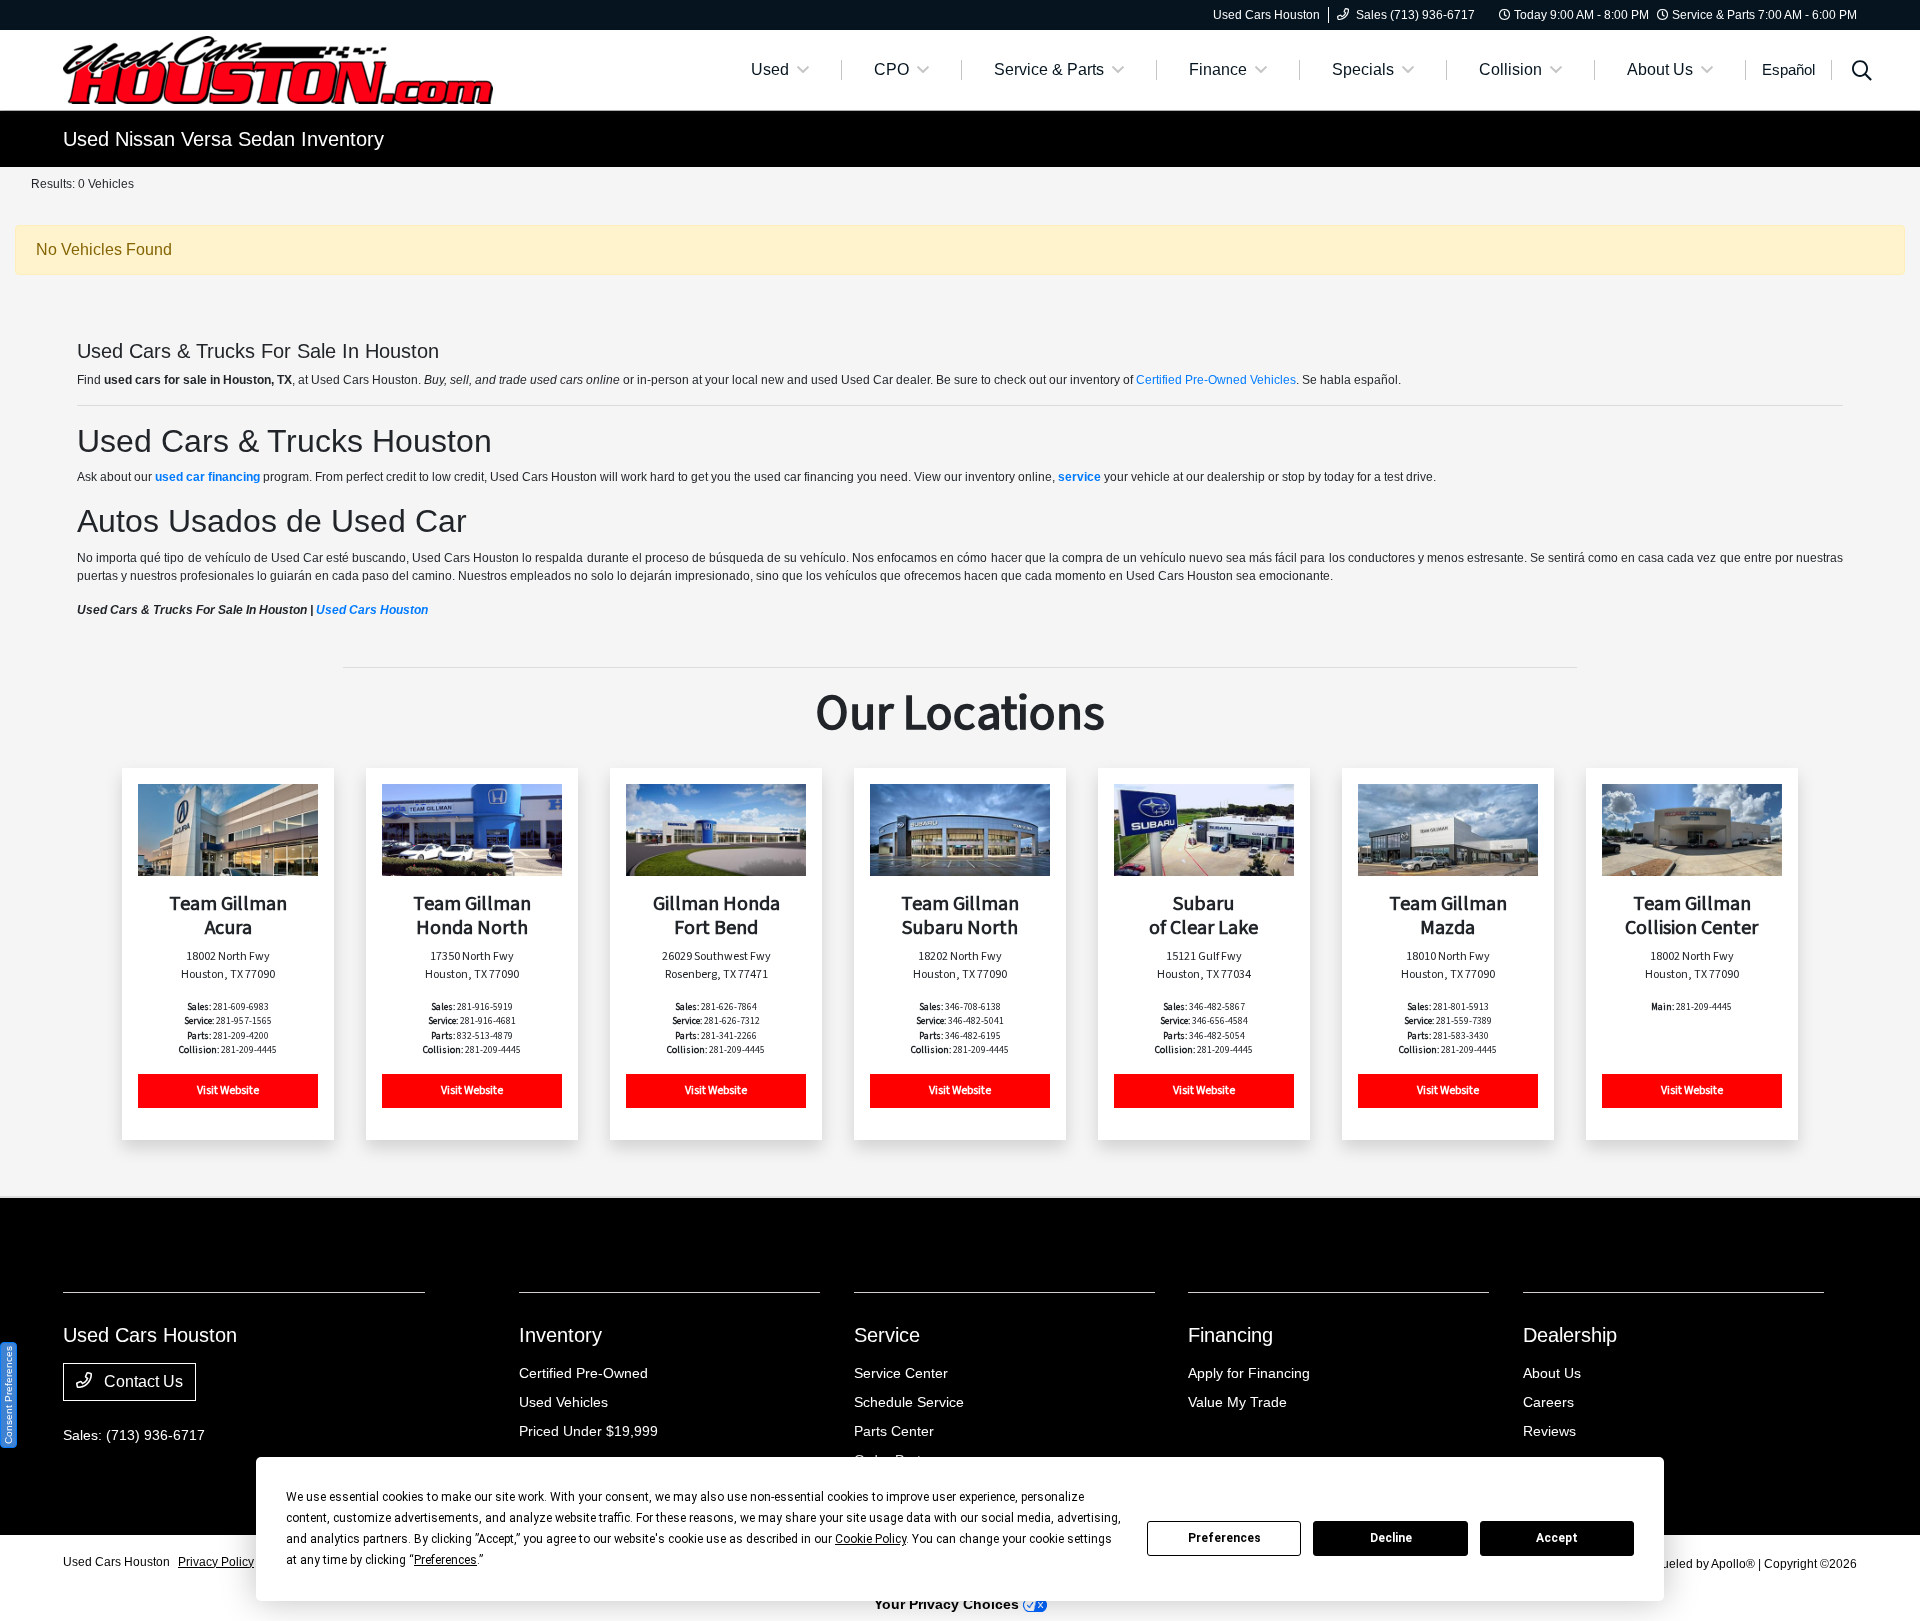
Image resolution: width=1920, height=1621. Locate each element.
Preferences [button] (445, 1560)
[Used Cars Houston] (278, 68)
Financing (1230, 1335)
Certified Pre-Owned (583, 1373)
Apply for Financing (1249, 1373)
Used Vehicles (563, 1402)
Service (887, 1335)
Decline (1391, 1538)
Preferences (1224, 1538)
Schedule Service (909, 1402)
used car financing (207, 477)
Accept (1557, 1538)
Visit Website (228, 1090)
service (1079, 477)
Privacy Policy (216, 1562)
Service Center (901, 1373)
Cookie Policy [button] (870, 1539)
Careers (1548, 1402)
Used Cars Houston (372, 610)
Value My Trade (1237, 1402)
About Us (1552, 1373)
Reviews (1549, 1431)
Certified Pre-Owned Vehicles (1216, 380)
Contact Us (141, 1381)
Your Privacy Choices (948, 1604)
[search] (1862, 73)
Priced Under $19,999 (588, 1431)
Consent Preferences (8, 1395)
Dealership (1570, 1335)
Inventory (560, 1335)
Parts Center (894, 1431)
